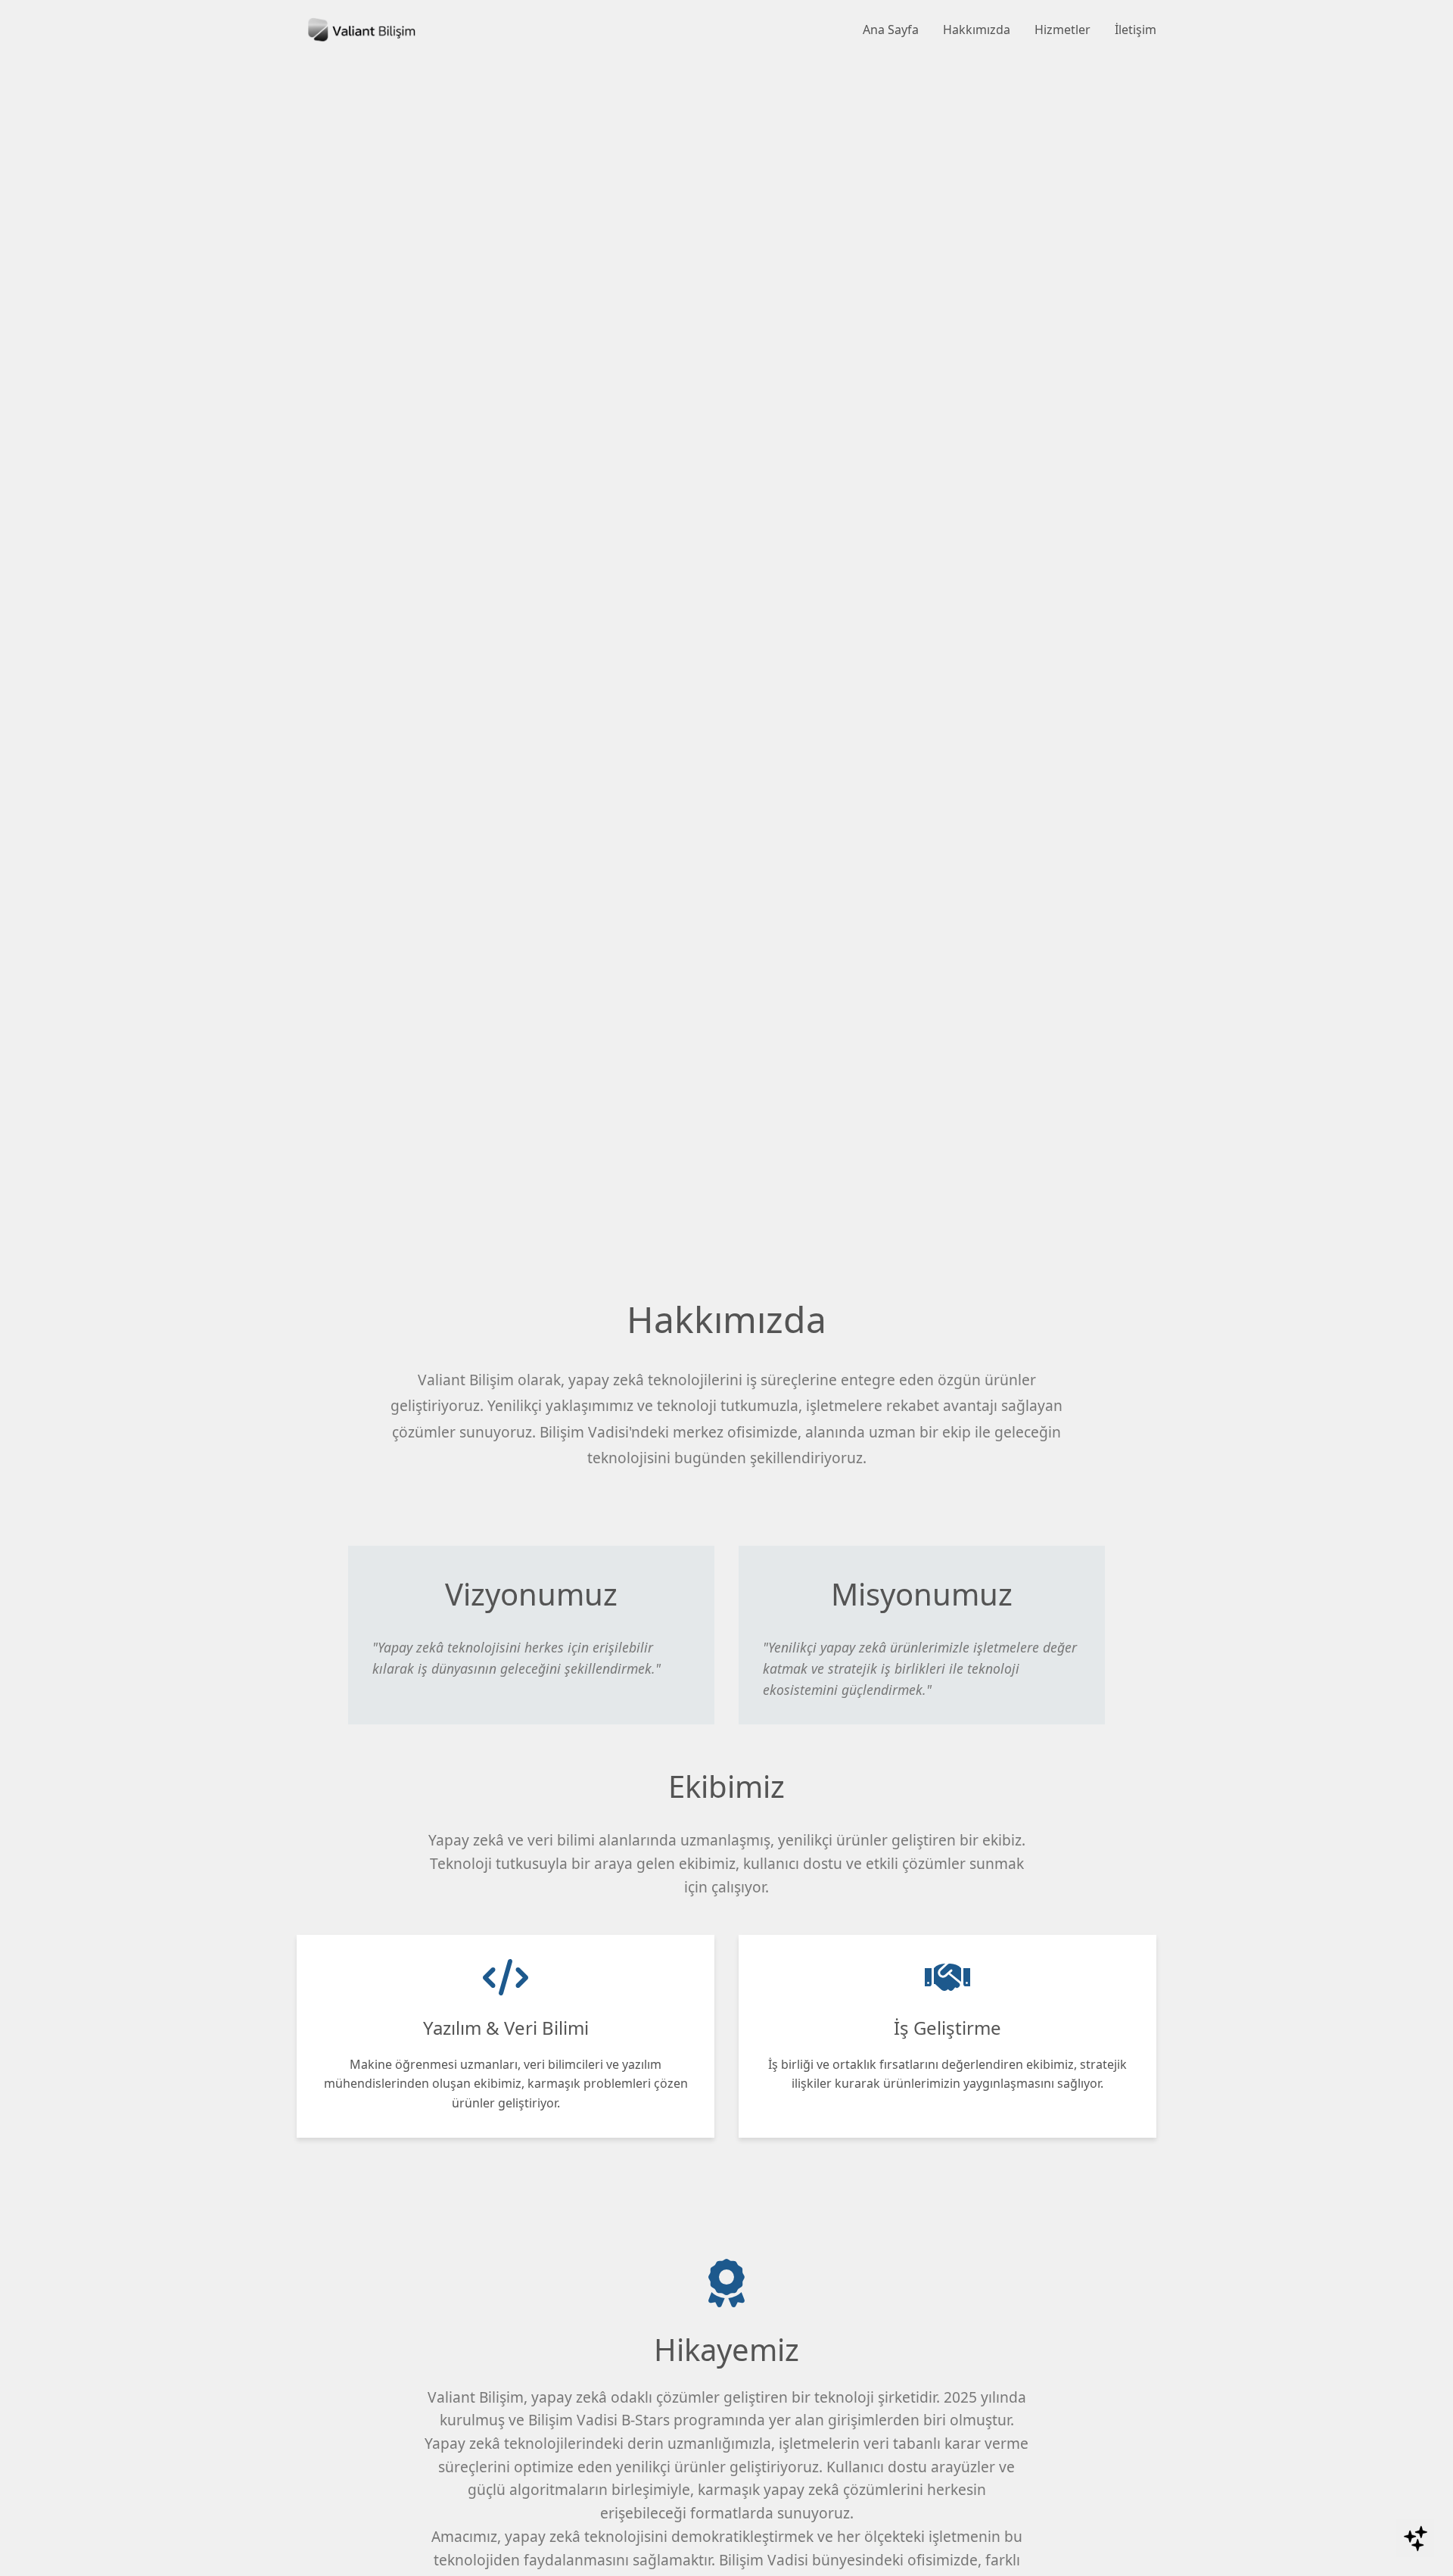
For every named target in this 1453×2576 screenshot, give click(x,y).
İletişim (1136, 30)
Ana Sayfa (891, 30)
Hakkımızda (977, 30)
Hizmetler (1063, 30)
